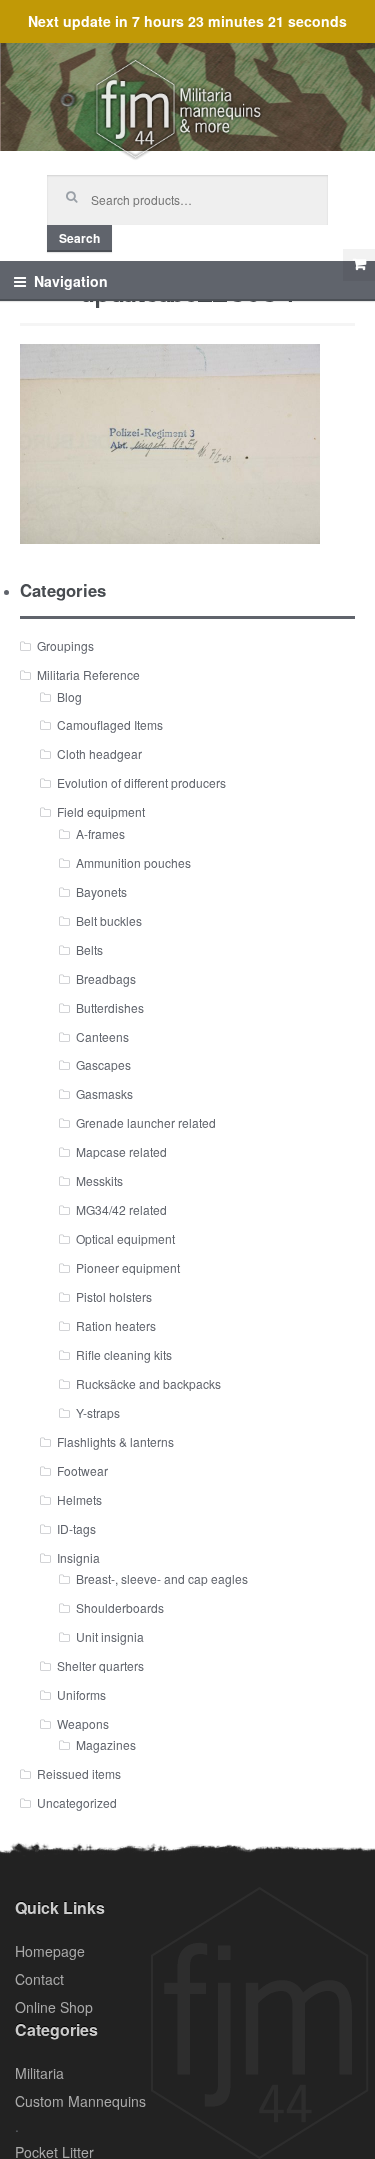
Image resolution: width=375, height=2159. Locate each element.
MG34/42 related (121, 1209)
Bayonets (101, 891)
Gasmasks (104, 1093)
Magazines (106, 1744)
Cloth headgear (99, 753)
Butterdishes (110, 1007)
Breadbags (106, 978)
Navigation (71, 281)
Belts (89, 949)
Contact (39, 1979)
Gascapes (103, 1064)
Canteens (102, 1036)
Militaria (39, 2073)
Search (79, 238)
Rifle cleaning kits (124, 1354)
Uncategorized (77, 1802)
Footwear (82, 1470)
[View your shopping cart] (359, 265)
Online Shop (54, 2007)
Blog (69, 696)
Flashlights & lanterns (115, 1441)
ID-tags (76, 1528)
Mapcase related (121, 1151)
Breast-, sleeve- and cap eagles (162, 1578)
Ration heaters (116, 1325)
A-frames (100, 833)
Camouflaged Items (110, 724)
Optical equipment (125, 1238)
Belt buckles (109, 920)
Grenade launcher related (146, 1122)
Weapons (83, 1723)
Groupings (65, 645)
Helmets (79, 1499)
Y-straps (98, 1412)
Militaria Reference (88, 674)
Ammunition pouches (133, 862)
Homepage (50, 1951)
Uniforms (81, 1694)
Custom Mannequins (80, 2101)
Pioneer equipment (128, 1267)
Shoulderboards (120, 1607)
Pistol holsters (114, 1296)
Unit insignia (110, 1636)
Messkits (99, 1180)
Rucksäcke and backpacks (148, 1383)
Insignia (78, 1557)
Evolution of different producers (141, 782)
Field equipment (101, 811)
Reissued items (79, 1773)
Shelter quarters (100, 1665)
